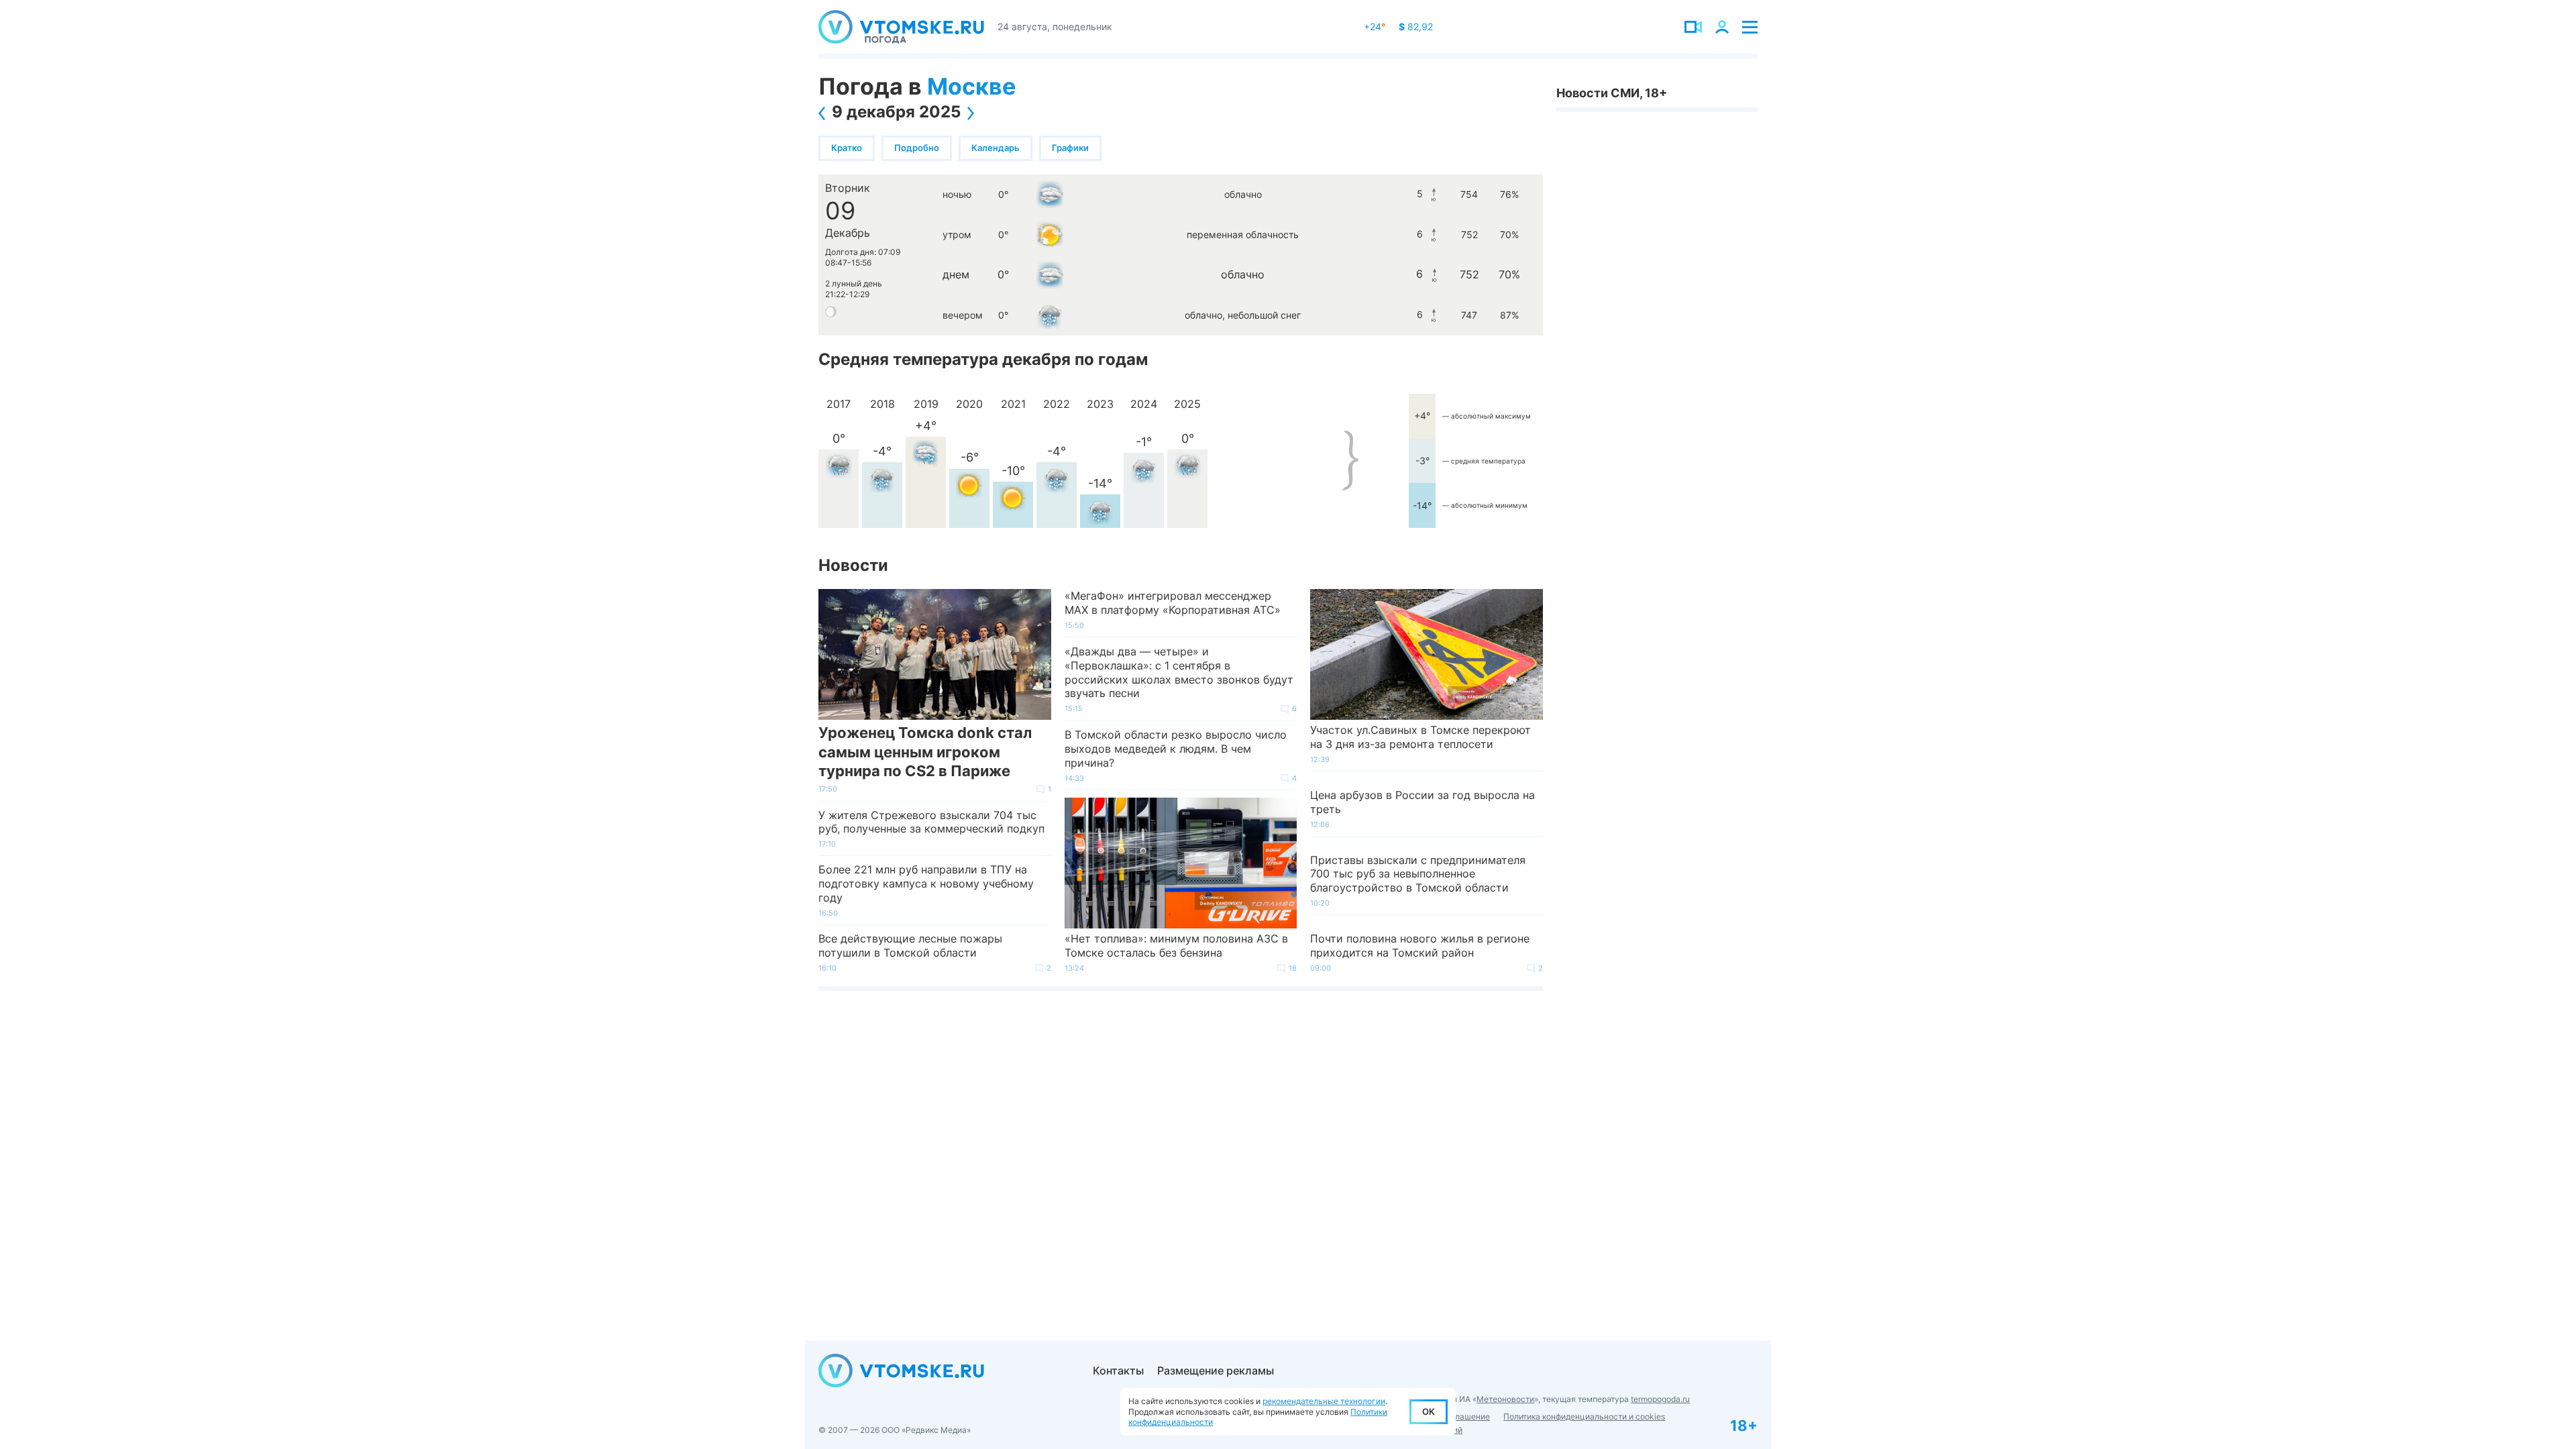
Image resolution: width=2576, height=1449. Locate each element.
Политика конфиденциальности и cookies (1584, 1416)
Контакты (1118, 1371)
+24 (1375, 26)
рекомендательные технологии (1324, 1401)
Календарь (996, 148)
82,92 (1416, 26)
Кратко (847, 148)
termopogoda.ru (1660, 1399)
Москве (971, 86)
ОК (1429, 1411)
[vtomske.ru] (901, 27)
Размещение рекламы (1216, 1371)
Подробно (917, 148)
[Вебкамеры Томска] (1693, 27)
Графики (1070, 148)
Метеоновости (1505, 1399)
